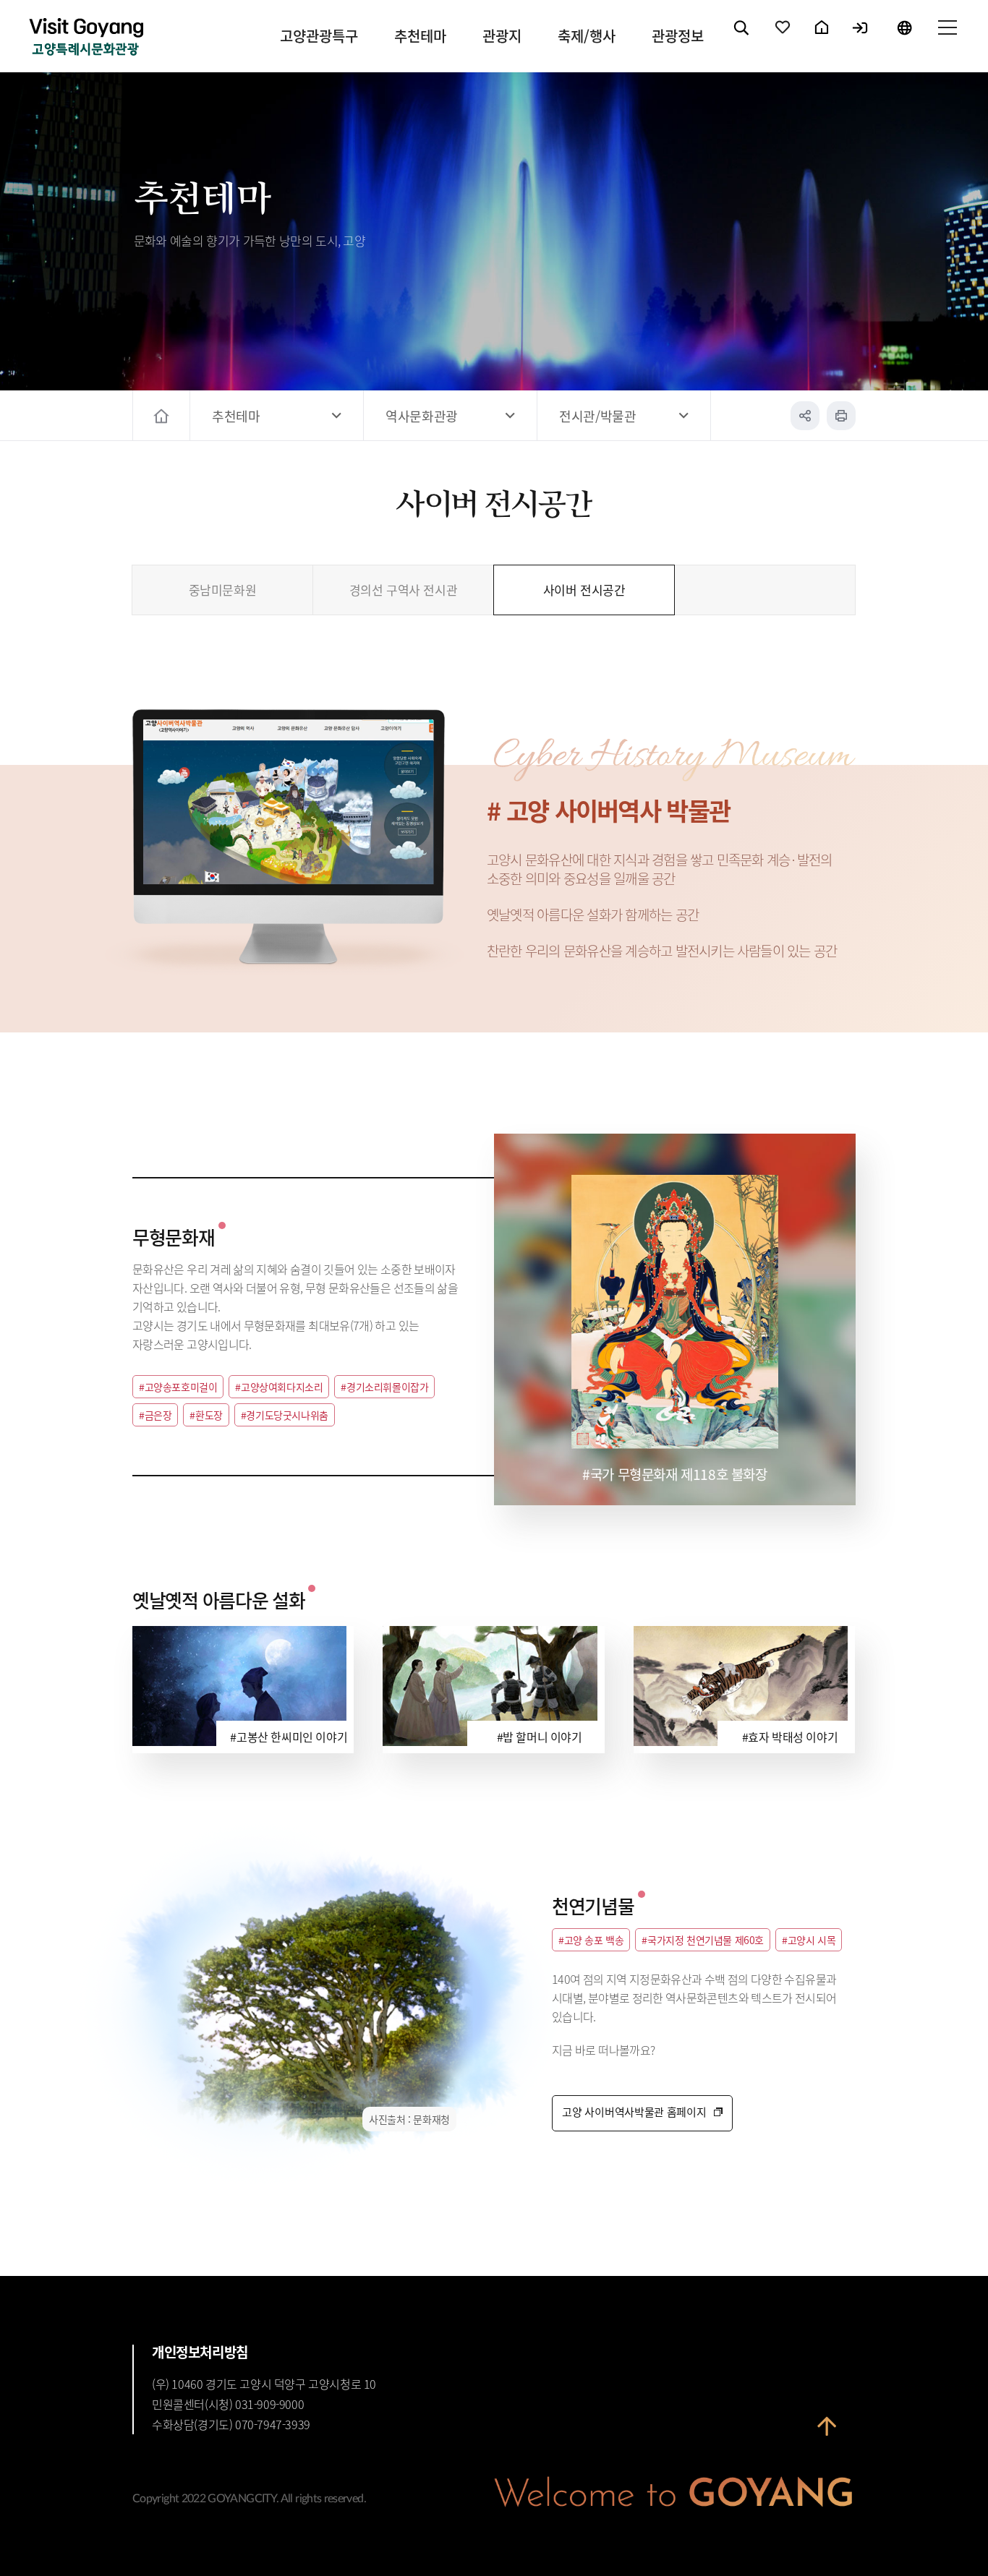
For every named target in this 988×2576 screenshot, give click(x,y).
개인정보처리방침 (200, 2352)
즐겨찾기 (783, 40)
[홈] (163, 416)
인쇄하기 (841, 416)
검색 (742, 40)
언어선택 (904, 40)
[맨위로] (827, 2436)
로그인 (861, 40)
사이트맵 (947, 40)
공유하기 (805, 416)
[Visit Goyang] (86, 38)
